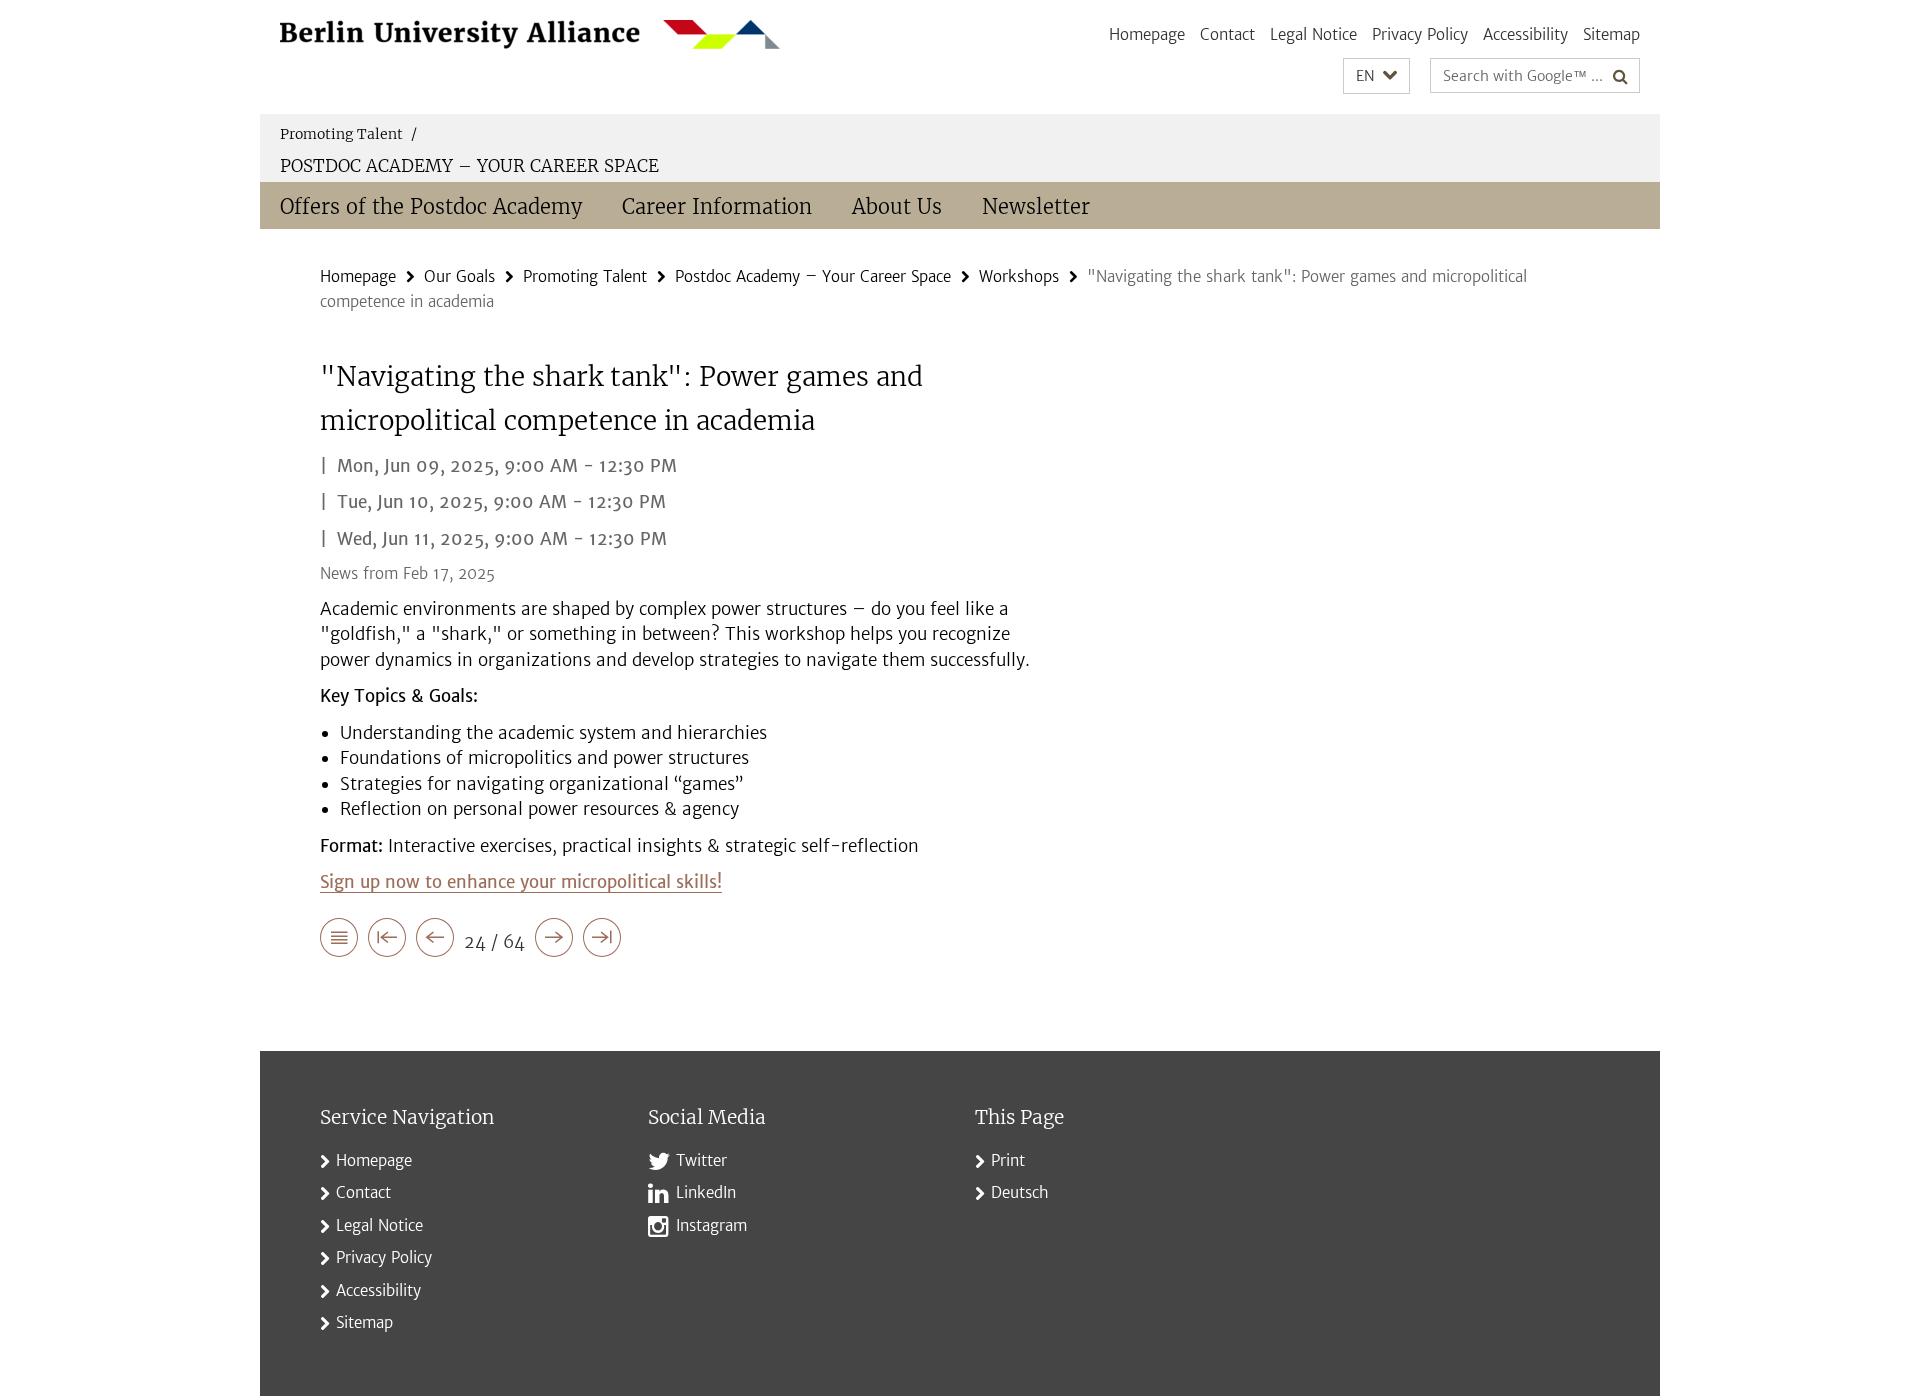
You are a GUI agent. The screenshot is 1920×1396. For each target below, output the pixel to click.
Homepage (1147, 34)
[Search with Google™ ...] (1620, 76)
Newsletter (1036, 206)
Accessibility (1525, 34)
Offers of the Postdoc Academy (431, 206)
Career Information (717, 206)
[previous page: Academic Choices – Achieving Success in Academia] (435, 941)
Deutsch (1020, 1192)
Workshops (1019, 276)
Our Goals (459, 276)
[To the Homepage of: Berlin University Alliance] (530, 34)
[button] (1376, 76)
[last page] (602, 941)
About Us (897, 206)
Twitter (701, 1160)
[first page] (387, 941)
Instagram (711, 1225)
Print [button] (1008, 1160)
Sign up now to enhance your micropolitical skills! (521, 882)
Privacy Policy (1420, 34)
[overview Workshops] (339, 941)
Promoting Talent (348, 134)
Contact (1227, 34)
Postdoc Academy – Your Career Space (469, 166)
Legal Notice (1313, 34)
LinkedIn (706, 1192)
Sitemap (1611, 34)
